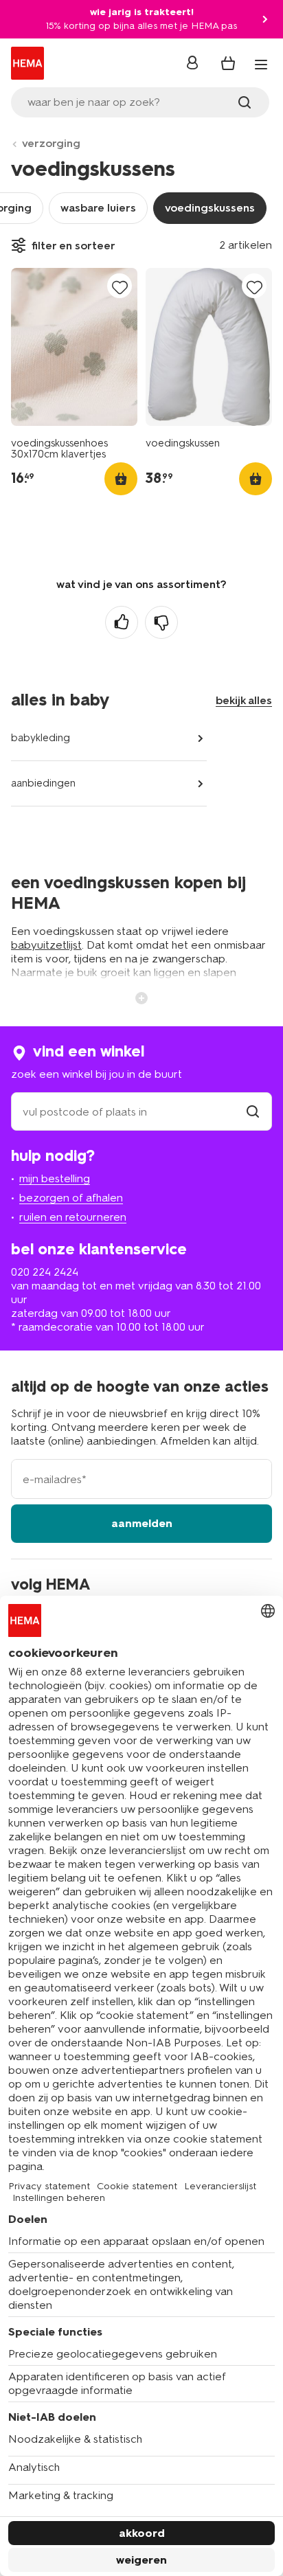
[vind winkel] (253, 1112)
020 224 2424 (45, 1272)
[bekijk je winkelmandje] (228, 63)
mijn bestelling (55, 1178)
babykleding (41, 738)
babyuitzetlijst (46, 945)
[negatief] (161, 622)
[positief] (122, 622)
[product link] (74, 347)
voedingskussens (210, 208)
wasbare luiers (98, 208)
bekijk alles (244, 700)
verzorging (51, 143)
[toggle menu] (261, 65)
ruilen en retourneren (73, 1217)
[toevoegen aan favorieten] (120, 287)
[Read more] (141, 997)
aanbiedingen (43, 783)
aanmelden (142, 1523)
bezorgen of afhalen (71, 1198)
